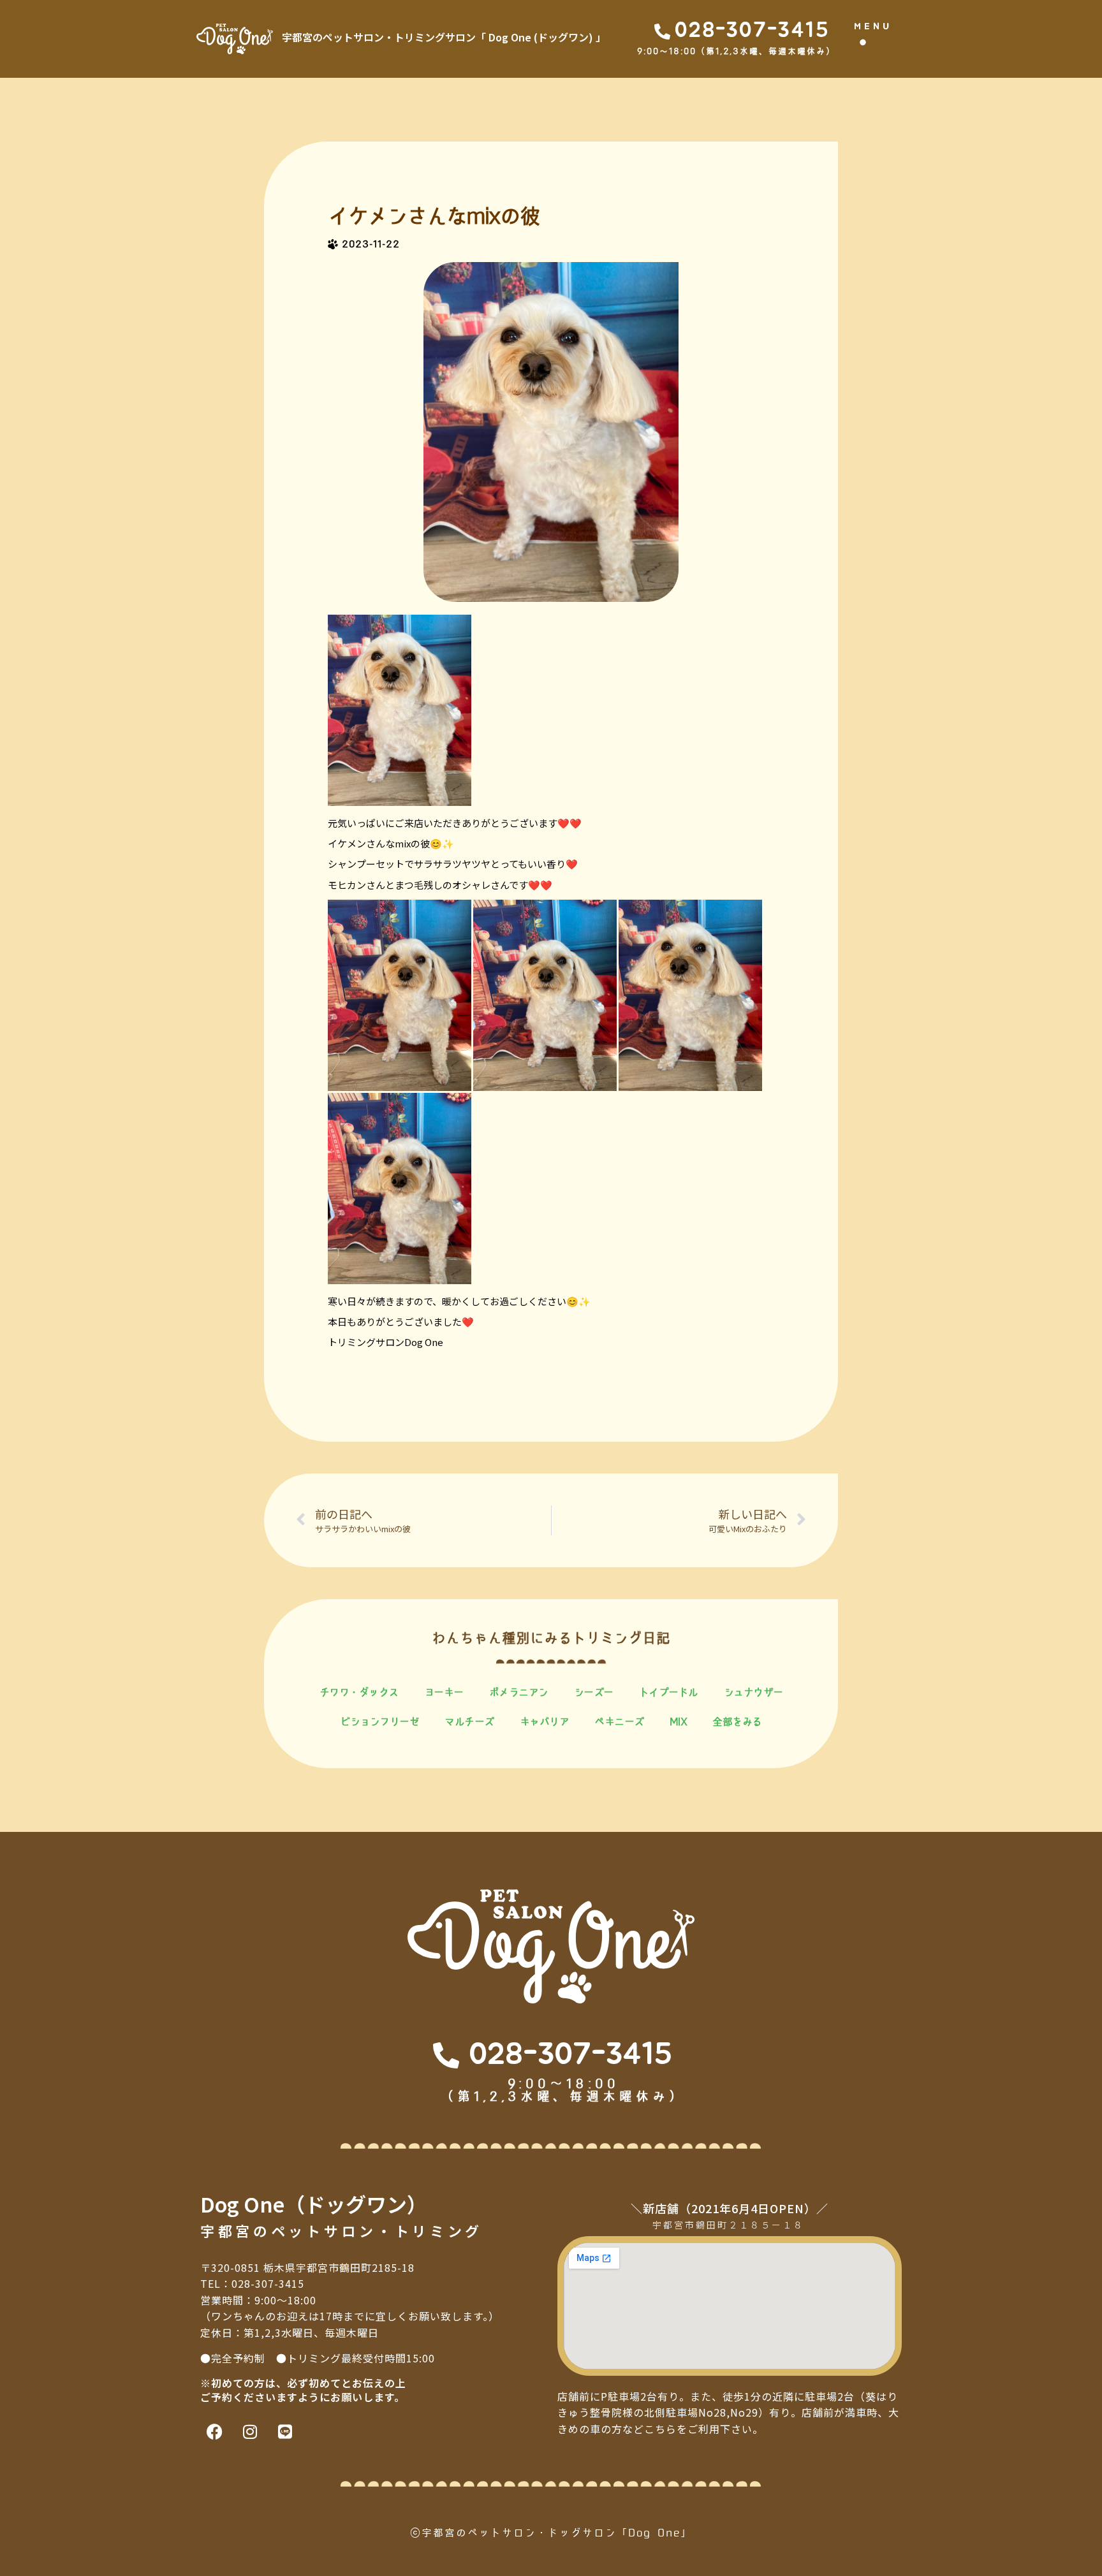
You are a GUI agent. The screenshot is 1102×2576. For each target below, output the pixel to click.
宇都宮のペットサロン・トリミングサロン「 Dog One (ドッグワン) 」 (444, 37)
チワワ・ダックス (359, 1692)
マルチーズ (469, 1722)
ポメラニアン (519, 1692)
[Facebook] (215, 2432)
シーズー (594, 1692)
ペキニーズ (619, 1722)
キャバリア (545, 1722)
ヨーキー (444, 1692)
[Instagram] (250, 2432)
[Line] (285, 2432)
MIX (679, 1722)
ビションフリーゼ (379, 1722)
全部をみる (737, 1722)
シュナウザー (753, 1692)
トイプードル (669, 1692)
